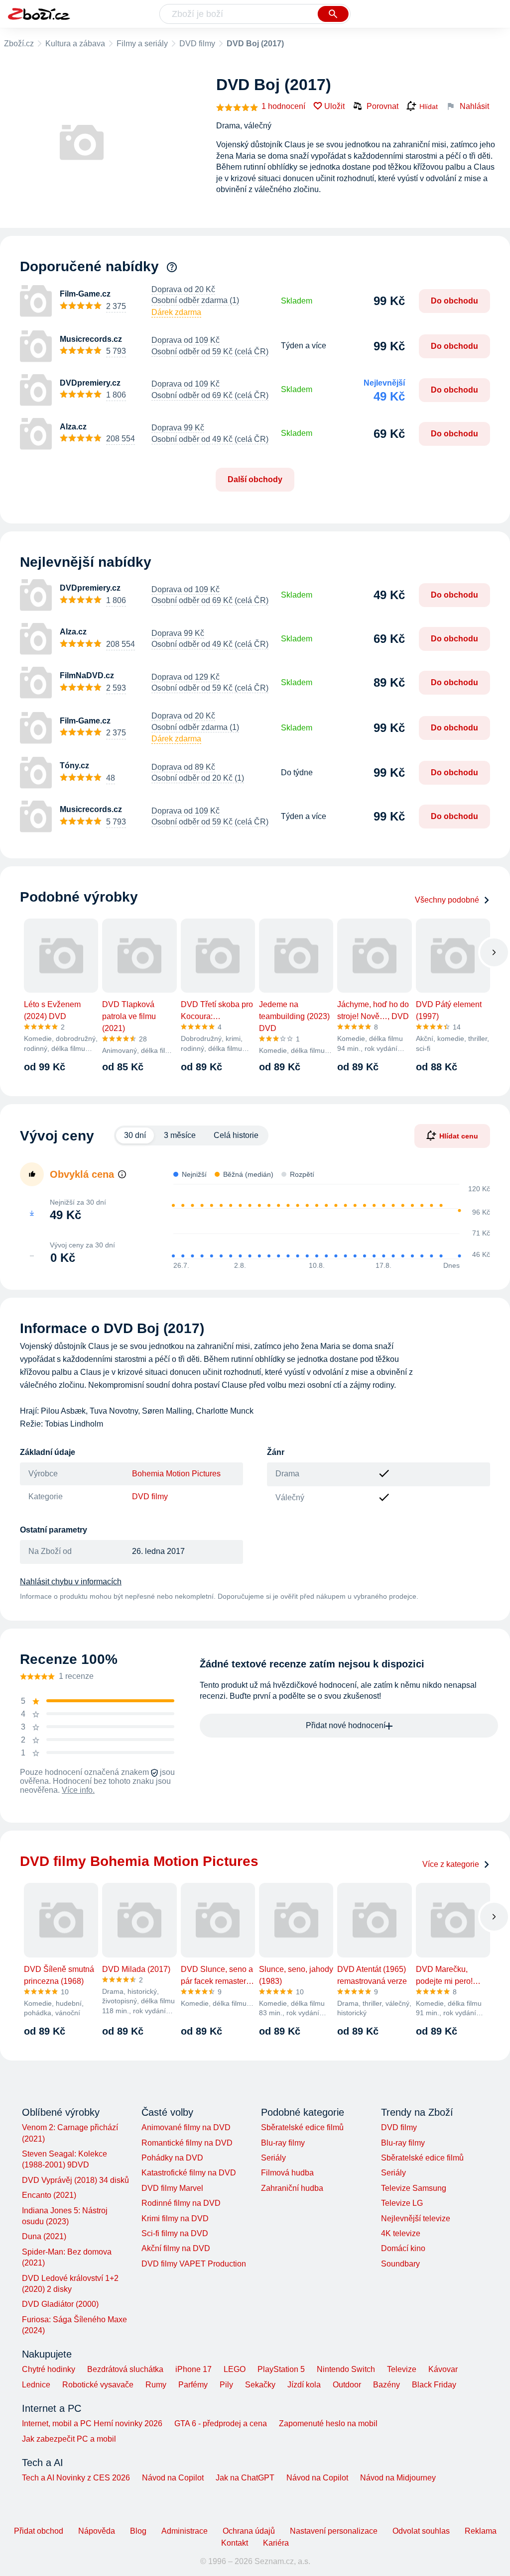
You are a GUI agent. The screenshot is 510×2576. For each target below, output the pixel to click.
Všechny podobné (447, 900)
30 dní (135, 1135)
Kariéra (276, 2543)
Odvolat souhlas (421, 2531)
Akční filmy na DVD (176, 2248)
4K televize (401, 2233)
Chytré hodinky (49, 2369)
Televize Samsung (414, 2188)
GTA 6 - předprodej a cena (221, 2423)
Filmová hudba (287, 2173)
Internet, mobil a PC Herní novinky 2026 (92, 2423)
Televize (402, 2369)
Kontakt (235, 2543)
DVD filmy (197, 44)
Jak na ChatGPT (245, 2478)
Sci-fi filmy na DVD (175, 2233)
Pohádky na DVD (172, 2158)
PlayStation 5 (281, 2369)
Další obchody (255, 479)
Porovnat (382, 106)
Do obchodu (454, 301)
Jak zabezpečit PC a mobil (69, 2439)
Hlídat (429, 106)
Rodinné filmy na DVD (181, 2203)
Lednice (36, 2385)
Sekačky (260, 2385)
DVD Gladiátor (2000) (60, 2304)
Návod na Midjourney (398, 2478)
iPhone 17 (193, 2369)
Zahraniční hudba (292, 2188)
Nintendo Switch (346, 2369)
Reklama (481, 2531)
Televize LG (402, 2203)
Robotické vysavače (98, 2385)
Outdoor (347, 2385)
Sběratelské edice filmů (302, 2127)
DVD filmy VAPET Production (194, 2264)
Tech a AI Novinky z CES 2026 (76, 2478)
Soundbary (400, 2264)
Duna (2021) (44, 2236)
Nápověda (97, 2531)
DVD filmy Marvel (172, 2188)
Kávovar (443, 2369)
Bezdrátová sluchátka (125, 2369)
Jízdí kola (304, 2385)
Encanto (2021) (49, 2195)
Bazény (386, 2385)
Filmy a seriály (142, 44)
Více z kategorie (451, 1864)
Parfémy (193, 2385)
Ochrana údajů (249, 2531)
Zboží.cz (19, 44)
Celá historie (236, 1135)
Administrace (185, 2531)
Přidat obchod (39, 2531)
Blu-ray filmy (283, 2143)
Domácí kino (403, 2248)
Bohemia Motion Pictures (176, 1474)
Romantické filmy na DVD (187, 2143)
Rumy (156, 2385)
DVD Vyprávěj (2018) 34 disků (75, 2180)
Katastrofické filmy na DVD (189, 2173)
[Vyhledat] (333, 14)
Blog (138, 2531)
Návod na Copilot (173, 2478)
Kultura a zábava (75, 44)
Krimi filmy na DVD (175, 2218)
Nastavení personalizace (334, 2531)
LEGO (235, 2369)
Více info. (78, 1790)
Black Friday (434, 2385)
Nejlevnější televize (416, 2218)
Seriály (273, 2158)
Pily (226, 2385)
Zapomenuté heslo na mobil (328, 2423)
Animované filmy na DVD (186, 2127)
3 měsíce (180, 1135)
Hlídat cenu (459, 1136)
